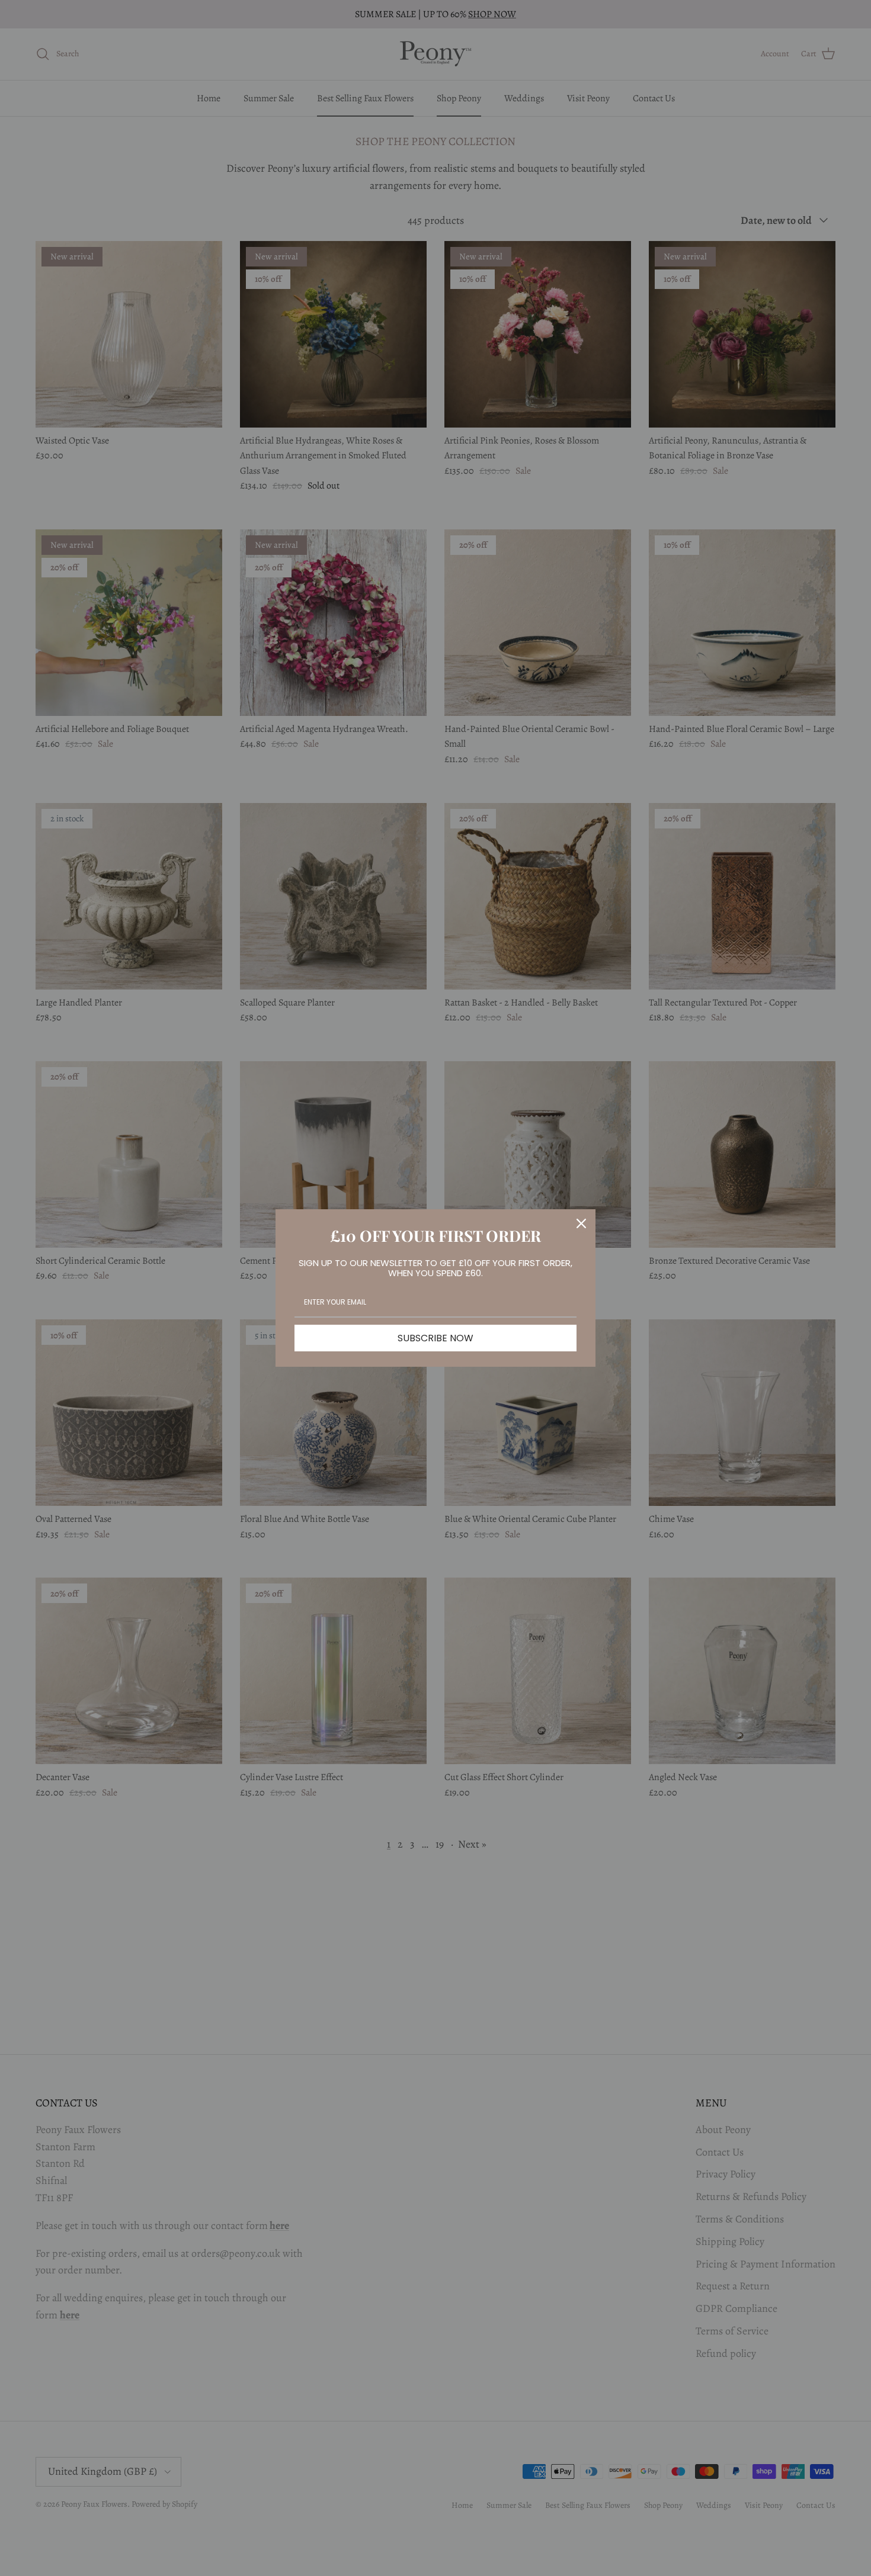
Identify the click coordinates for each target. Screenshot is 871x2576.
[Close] (581, 1223)
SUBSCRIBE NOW (435, 1338)
